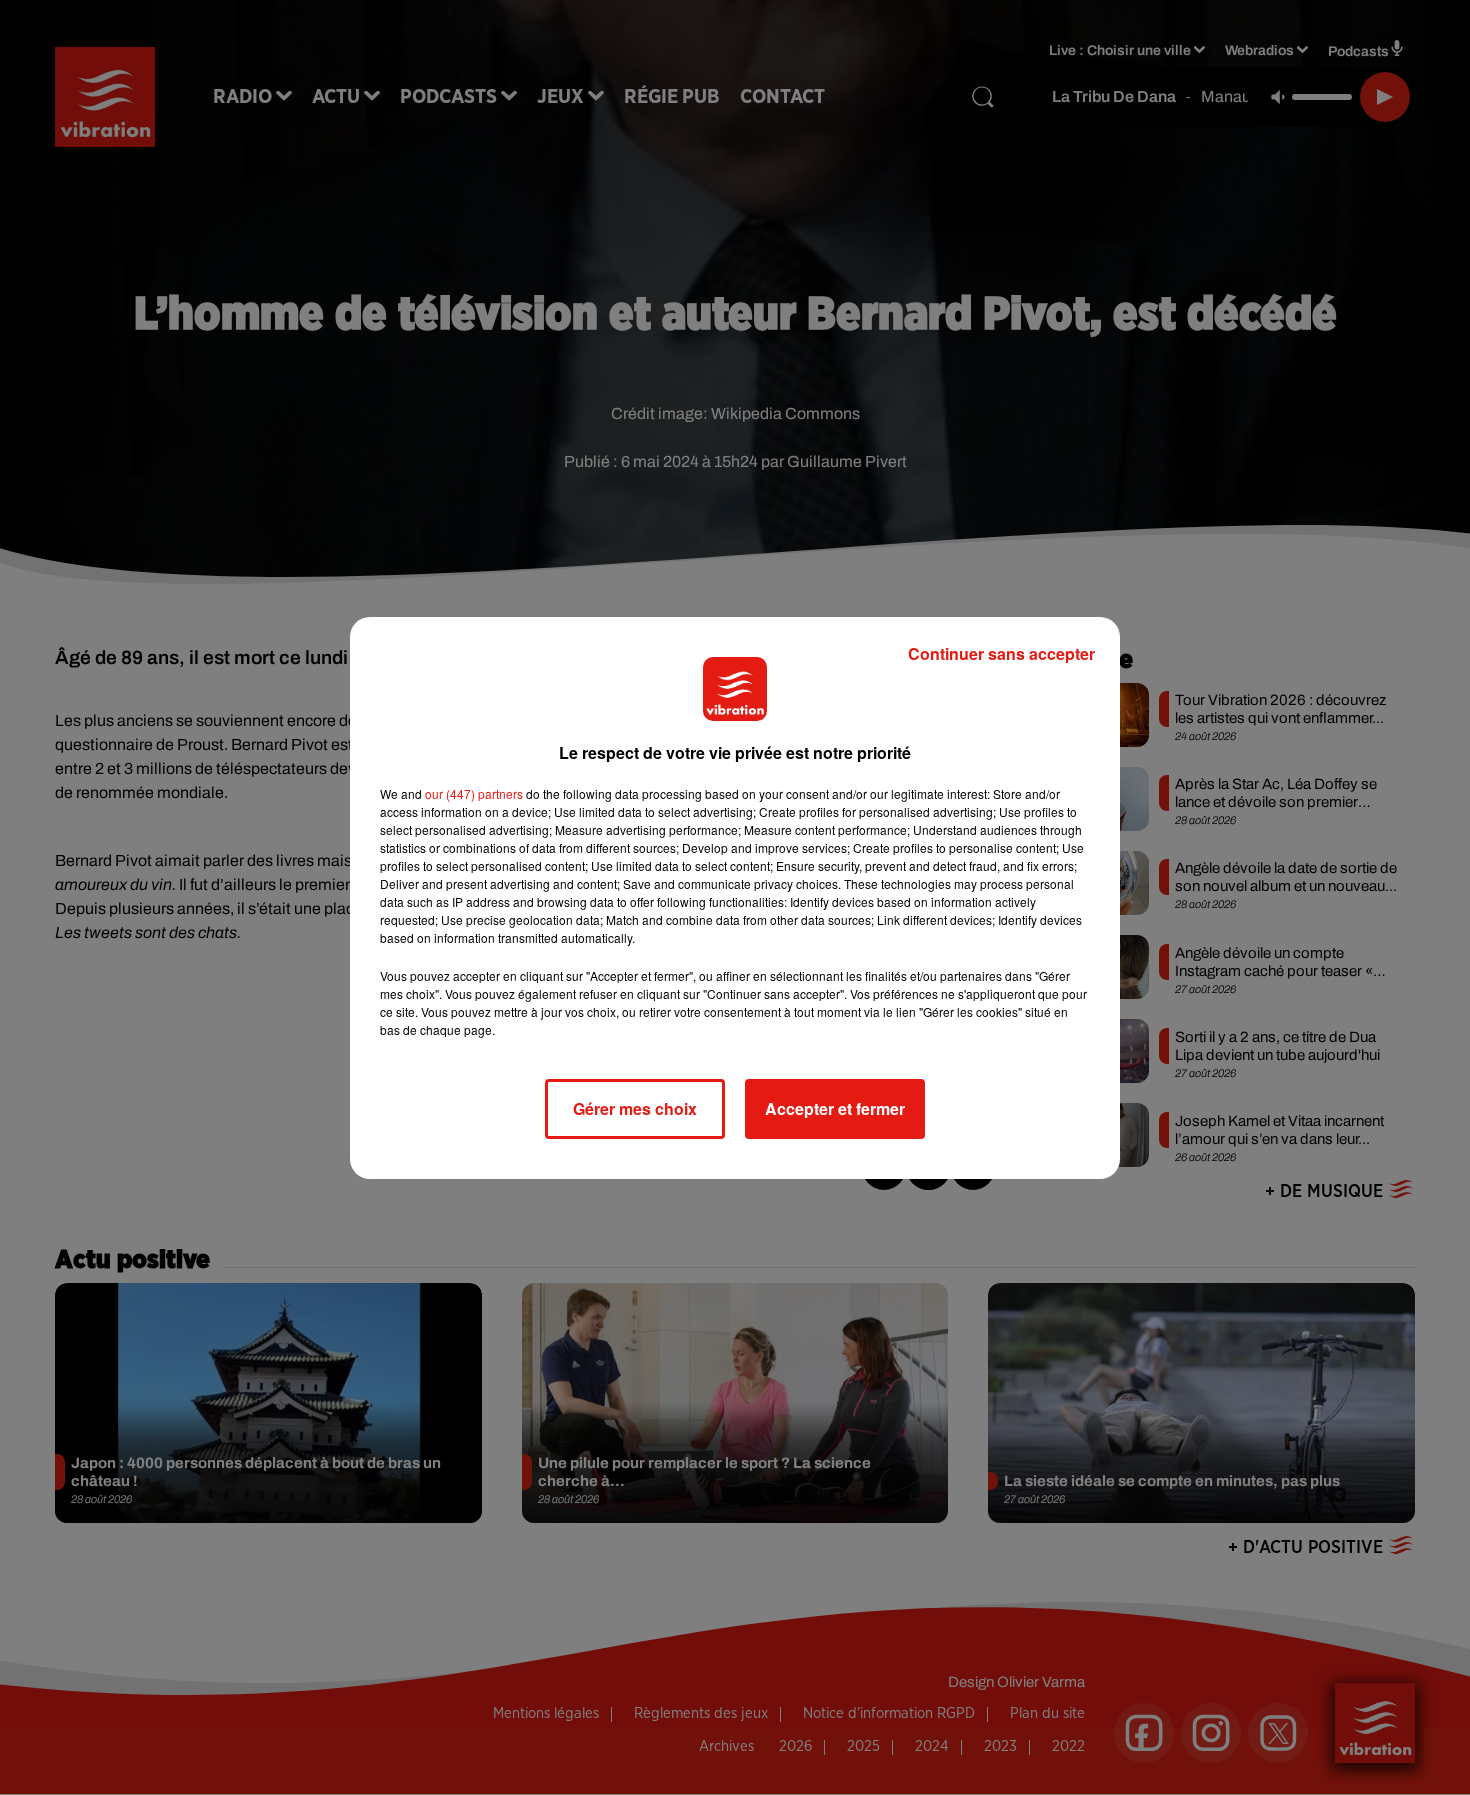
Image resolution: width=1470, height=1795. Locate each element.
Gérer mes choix (635, 1108)
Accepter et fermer (835, 1108)
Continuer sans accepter (1001, 653)
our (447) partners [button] (474, 793)
